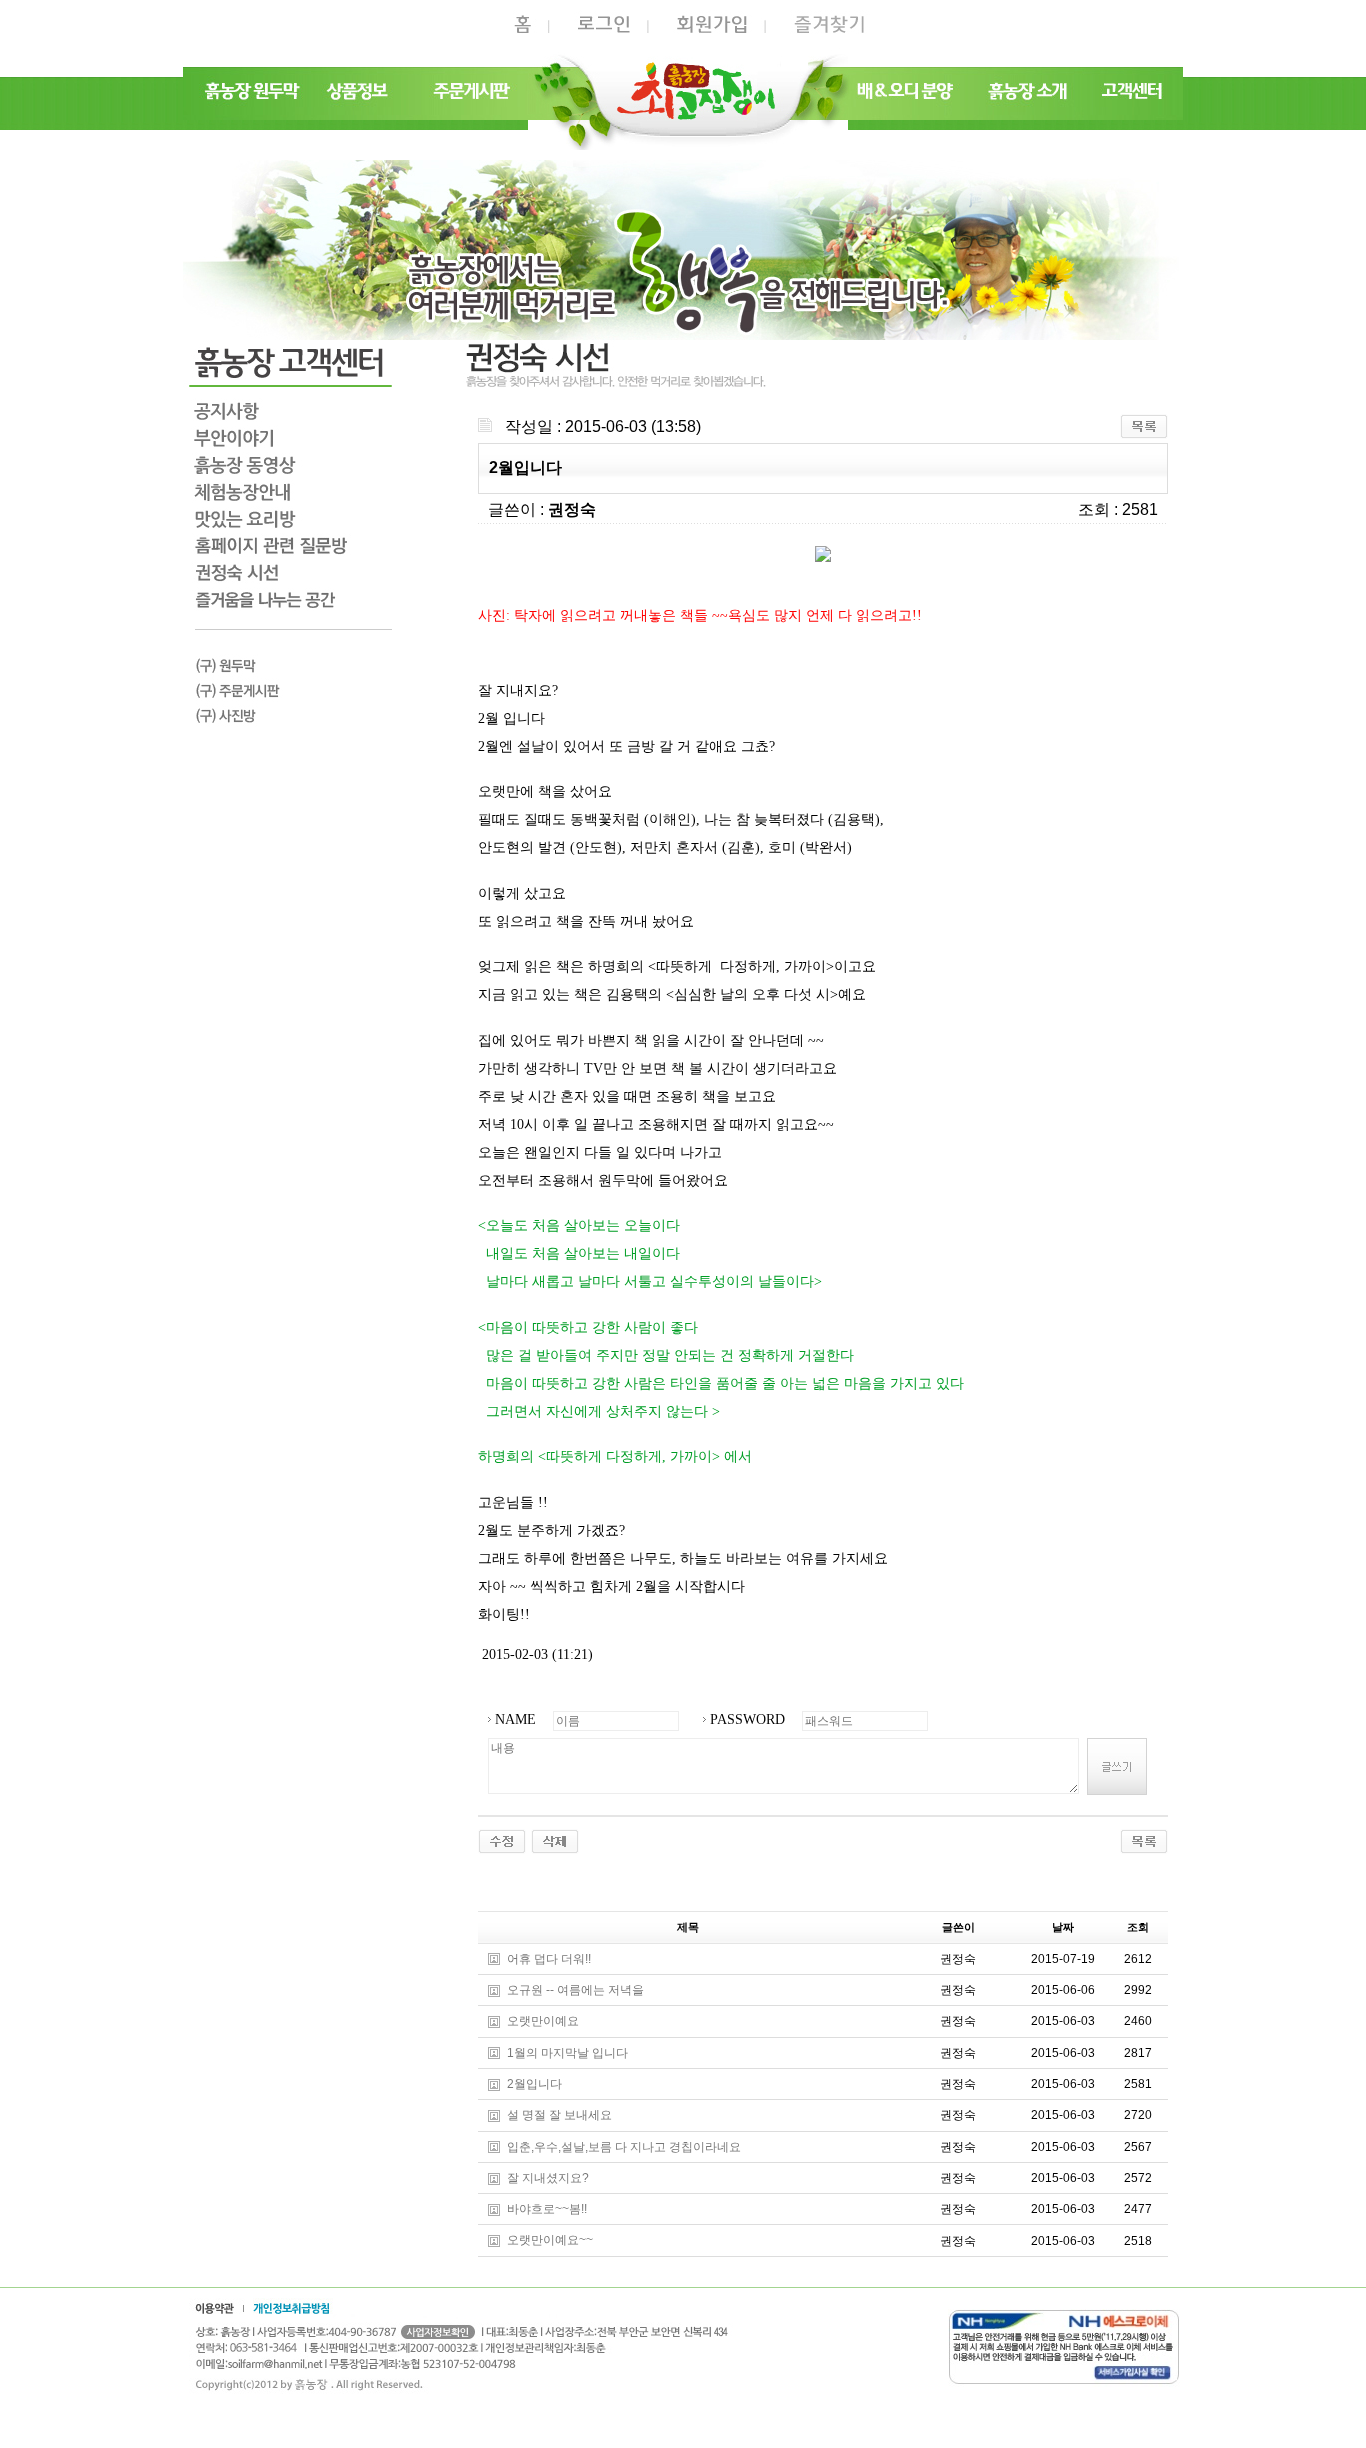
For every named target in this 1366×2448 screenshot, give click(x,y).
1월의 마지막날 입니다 (567, 2053)
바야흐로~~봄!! (547, 2209)
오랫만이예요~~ (550, 2241)
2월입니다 (534, 2084)
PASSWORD (747, 1719)
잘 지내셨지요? (548, 2178)
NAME (515, 1719)
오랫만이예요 (543, 2022)
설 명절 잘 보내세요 (559, 2116)
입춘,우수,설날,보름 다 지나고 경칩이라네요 (624, 2147)
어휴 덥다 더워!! (549, 1959)
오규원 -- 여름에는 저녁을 (575, 1990)
